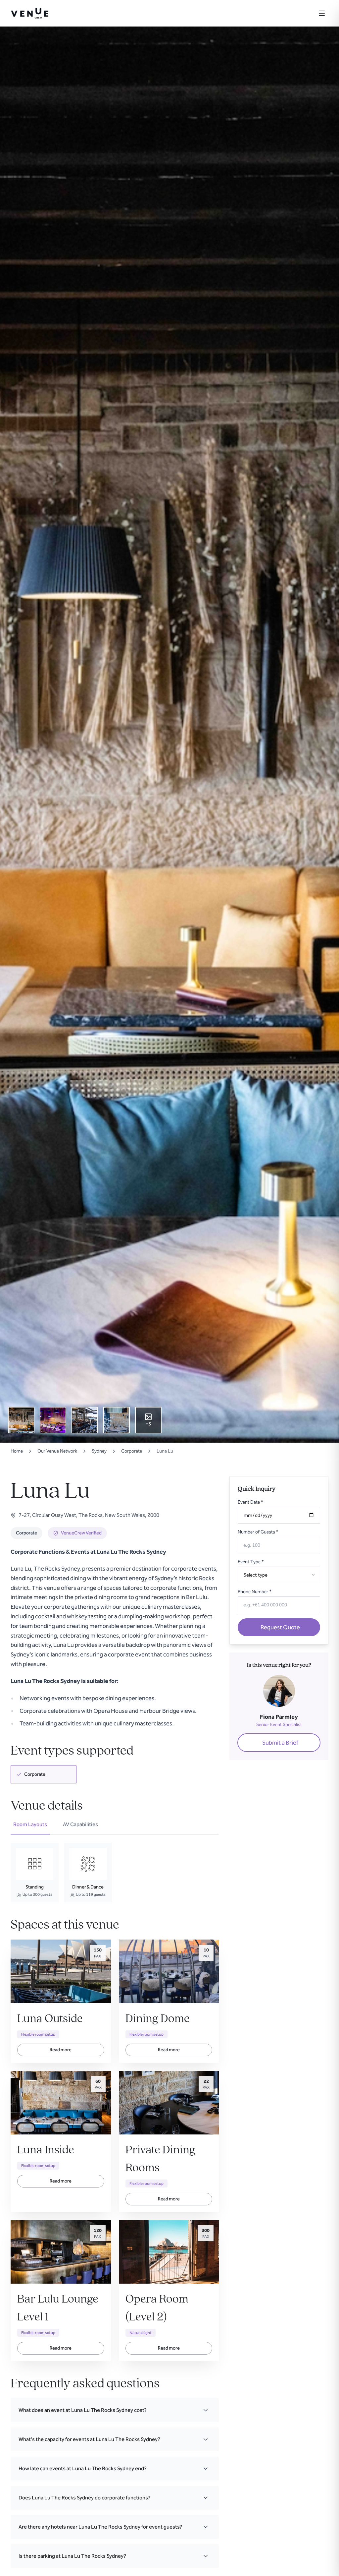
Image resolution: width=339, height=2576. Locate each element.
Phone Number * (255, 1592)
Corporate (132, 1451)
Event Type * (251, 1562)
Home (17, 1451)
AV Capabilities (80, 1824)
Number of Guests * (258, 1532)
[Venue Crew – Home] (30, 13)
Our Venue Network (57, 1451)
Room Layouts (30, 1824)
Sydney (99, 1451)
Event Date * (250, 1502)
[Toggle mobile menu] (322, 13)
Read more (61, 2050)
